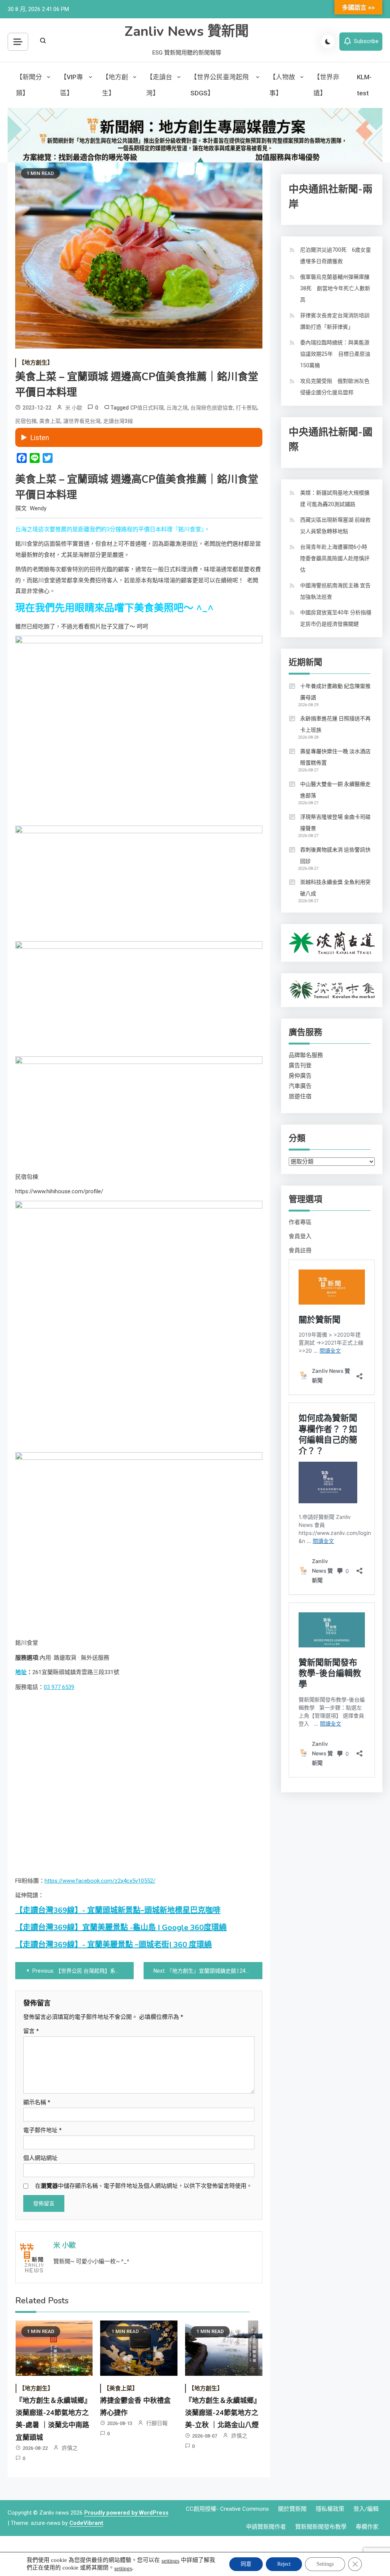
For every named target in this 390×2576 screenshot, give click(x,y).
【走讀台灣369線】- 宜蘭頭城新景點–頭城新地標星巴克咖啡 (118, 1910)
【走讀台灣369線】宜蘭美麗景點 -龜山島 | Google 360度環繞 (121, 1928)
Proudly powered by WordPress (126, 2513)
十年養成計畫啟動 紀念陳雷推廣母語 (335, 692)
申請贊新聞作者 (266, 2527)
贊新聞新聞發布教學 (321, 2527)
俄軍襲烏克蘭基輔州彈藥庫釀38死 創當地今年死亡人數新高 (335, 288)
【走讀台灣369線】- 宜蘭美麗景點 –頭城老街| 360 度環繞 (113, 1945)
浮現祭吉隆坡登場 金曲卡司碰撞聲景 (335, 823)
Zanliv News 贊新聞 (187, 31)
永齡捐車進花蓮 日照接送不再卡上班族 (335, 724)
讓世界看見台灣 (82, 421)
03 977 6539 (59, 1687)
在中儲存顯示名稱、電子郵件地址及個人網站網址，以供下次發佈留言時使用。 (144, 2186)
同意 (246, 2564)
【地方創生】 (115, 85)
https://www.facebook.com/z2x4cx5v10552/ (100, 1881)
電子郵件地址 (42, 2130)
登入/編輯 (366, 2509)
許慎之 (70, 2448)
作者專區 (300, 1222)
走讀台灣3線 (118, 421)
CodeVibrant (86, 2523)
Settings (325, 2564)
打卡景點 (246, 408)
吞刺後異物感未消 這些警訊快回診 (335, 855)
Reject (284, 2564)
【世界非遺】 (326, 85)
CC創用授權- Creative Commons (227, 2509)
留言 (31, 2031)
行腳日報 (157, 2423)
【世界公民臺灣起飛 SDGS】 (220, 85)
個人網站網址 (40, 2158)
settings (170, 2561)
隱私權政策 (330, 2509)
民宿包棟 (26, 421)
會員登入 (300, 1236)
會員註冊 (300, 1250)
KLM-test (364, 85)
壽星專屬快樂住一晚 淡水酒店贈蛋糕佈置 (335, 757)
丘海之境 (177, 408)
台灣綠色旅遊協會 (212, 408)
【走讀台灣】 (159, 85)
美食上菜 (50, 421)
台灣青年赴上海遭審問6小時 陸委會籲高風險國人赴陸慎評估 (336, 558)
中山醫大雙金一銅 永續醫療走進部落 (335, 790)
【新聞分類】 (29, 85)
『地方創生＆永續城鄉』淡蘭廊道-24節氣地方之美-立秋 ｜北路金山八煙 (223, 2413)
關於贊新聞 (292, 2509)
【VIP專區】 (72, 85)
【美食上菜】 (121, 2388)
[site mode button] (328, 42)
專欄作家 (367, 2527)
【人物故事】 (282, 85)
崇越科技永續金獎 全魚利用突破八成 (335, 888)
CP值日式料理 (147, 408)
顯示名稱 (37, 2102)
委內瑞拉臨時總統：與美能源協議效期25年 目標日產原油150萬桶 (335, 354)
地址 (21, 1672)
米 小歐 (74, 408)
